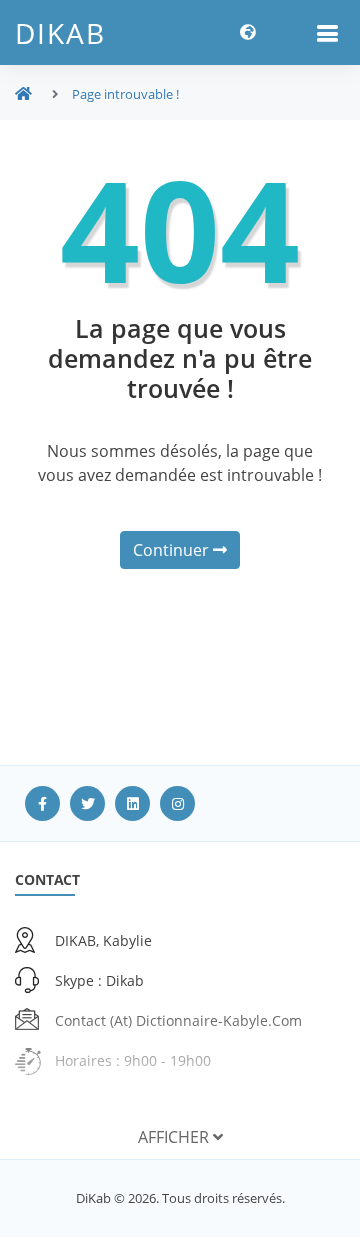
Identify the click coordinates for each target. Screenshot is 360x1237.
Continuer (173, 550)
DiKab (60, 33)
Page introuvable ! (125, 94)
